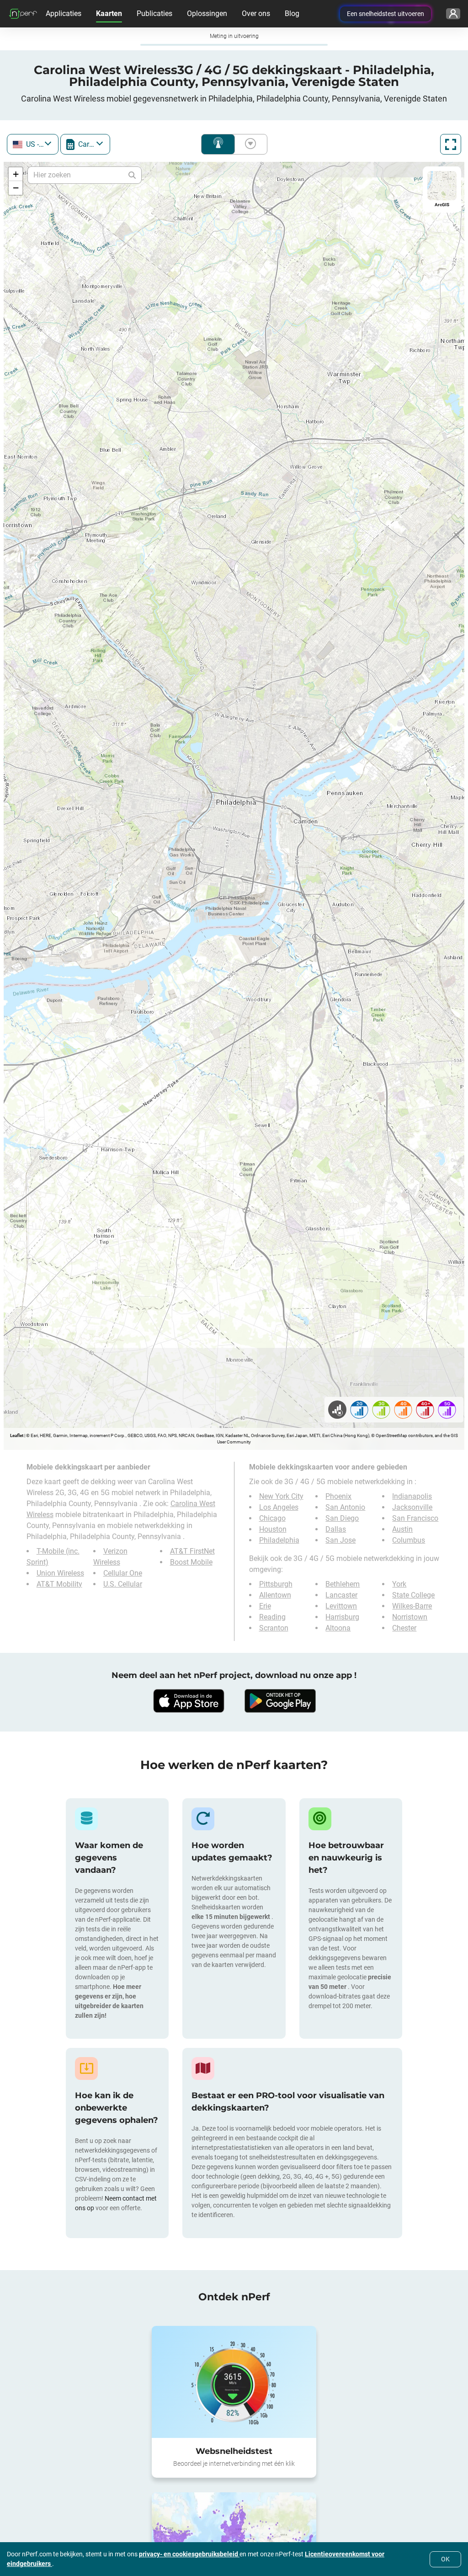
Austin (402, 1529)
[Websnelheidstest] (234, 2382)
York (399, 1584)
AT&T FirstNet (192, 1551)
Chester (404, 1628)
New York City (281, 1496)
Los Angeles (279, 1507)
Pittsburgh (276, 1584)
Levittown (341, 1606)
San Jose (340, 1540)
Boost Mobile (191, 1562)
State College (413, 1595)
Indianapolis (412, 1496)
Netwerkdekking (218, 144)
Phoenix (338, 1496)
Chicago (272, 1518)
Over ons (256, 13)
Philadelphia (279, 1540)
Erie (265, 1606)
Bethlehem (343, 1584)
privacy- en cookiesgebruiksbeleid (189, 2554)
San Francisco (415, 1518)
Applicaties (64, 13)
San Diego (342, 1518)
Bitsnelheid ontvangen (249, 144)
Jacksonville (412, 1507)
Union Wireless (60, 1573)
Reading (272, 1617)
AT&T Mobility (59, 1584)
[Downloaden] (188, 1701)
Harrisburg (342, 1617)
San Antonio (345, 1507)
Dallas (336, 1529)
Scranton (274, 1628)
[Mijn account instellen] (453, 14)
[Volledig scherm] (451, 144)
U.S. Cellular (123, 1584)
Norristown (410, 1617)
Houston (273, 1529)
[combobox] (33, 144)
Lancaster (341, 1595)
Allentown (275, 1595)
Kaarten (109, 13)
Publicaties (154, 13)
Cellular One (123, 1573)
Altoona (338, 1628)
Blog (292, 13)
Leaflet (17, 1435)
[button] (16, 174)
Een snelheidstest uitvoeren (386, 14)
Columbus (409, 1540)
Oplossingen (207, 13)
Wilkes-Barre (412, 1606)
